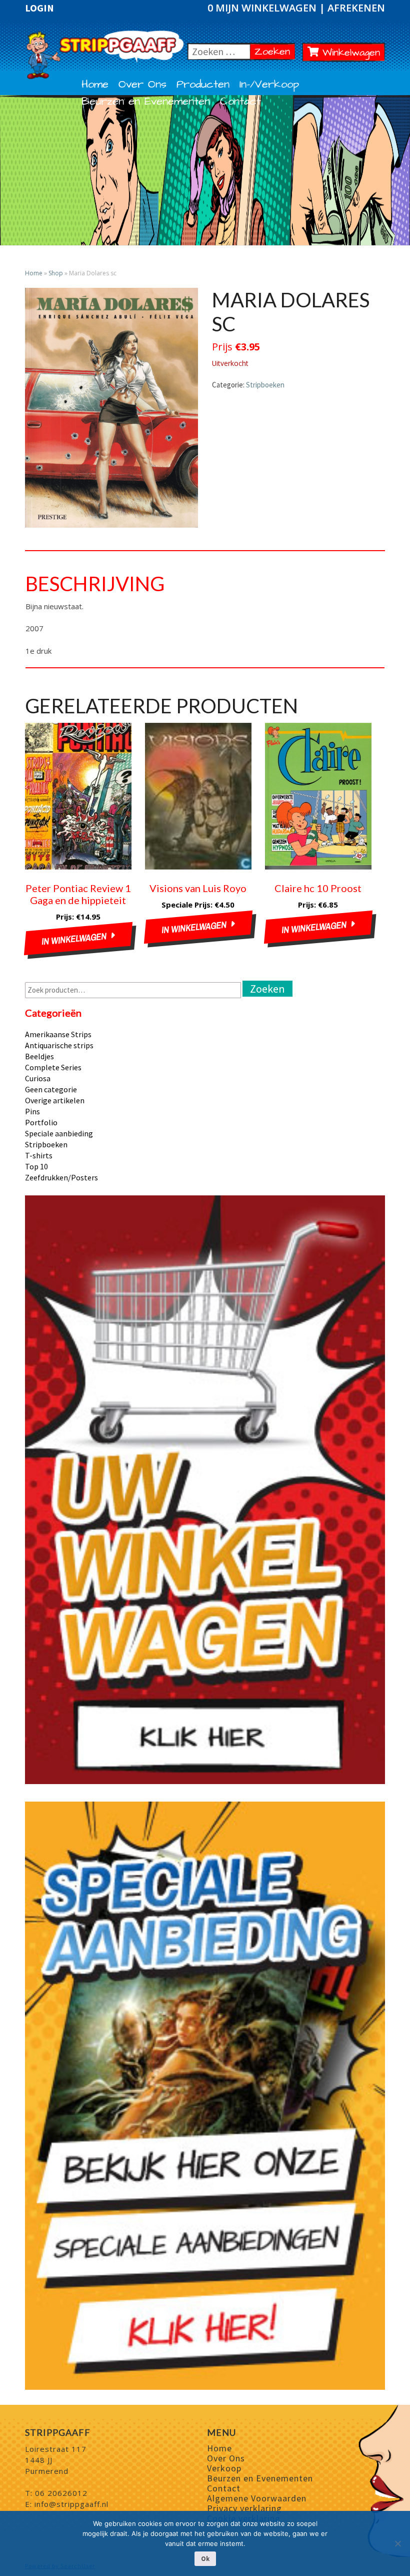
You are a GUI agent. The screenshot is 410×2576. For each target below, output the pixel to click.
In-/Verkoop (269, 85)
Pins (32, 1111)
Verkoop (224, 2468)
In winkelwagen (74, 939)
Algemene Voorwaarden (257, 2498)
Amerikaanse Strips (58, 1034)
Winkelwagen (349, 53)
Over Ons (142, 85)
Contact (240, 102)
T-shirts (39, 1155)
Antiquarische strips (59, 1045)
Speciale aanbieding (59, 1133)
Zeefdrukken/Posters (61, 1177)
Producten (203, 85)
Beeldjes (39, 1056)
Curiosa (38, 1078)
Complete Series (53, 1067)
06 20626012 (61, 2493)
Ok (205, 2559)
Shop (56, 273)
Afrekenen (356, 8)
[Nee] (397, 2543)
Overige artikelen (55, 1100)
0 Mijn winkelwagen (263, 8)
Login (39, 8)
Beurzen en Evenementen (146, 102)
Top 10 (36, 1166)
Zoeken (275, 51)
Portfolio (41, 1122)
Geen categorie (51, 1089)
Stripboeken (265, 385)
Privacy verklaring (244, 2508)
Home (95, 85)
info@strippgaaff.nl (71, 2504)
